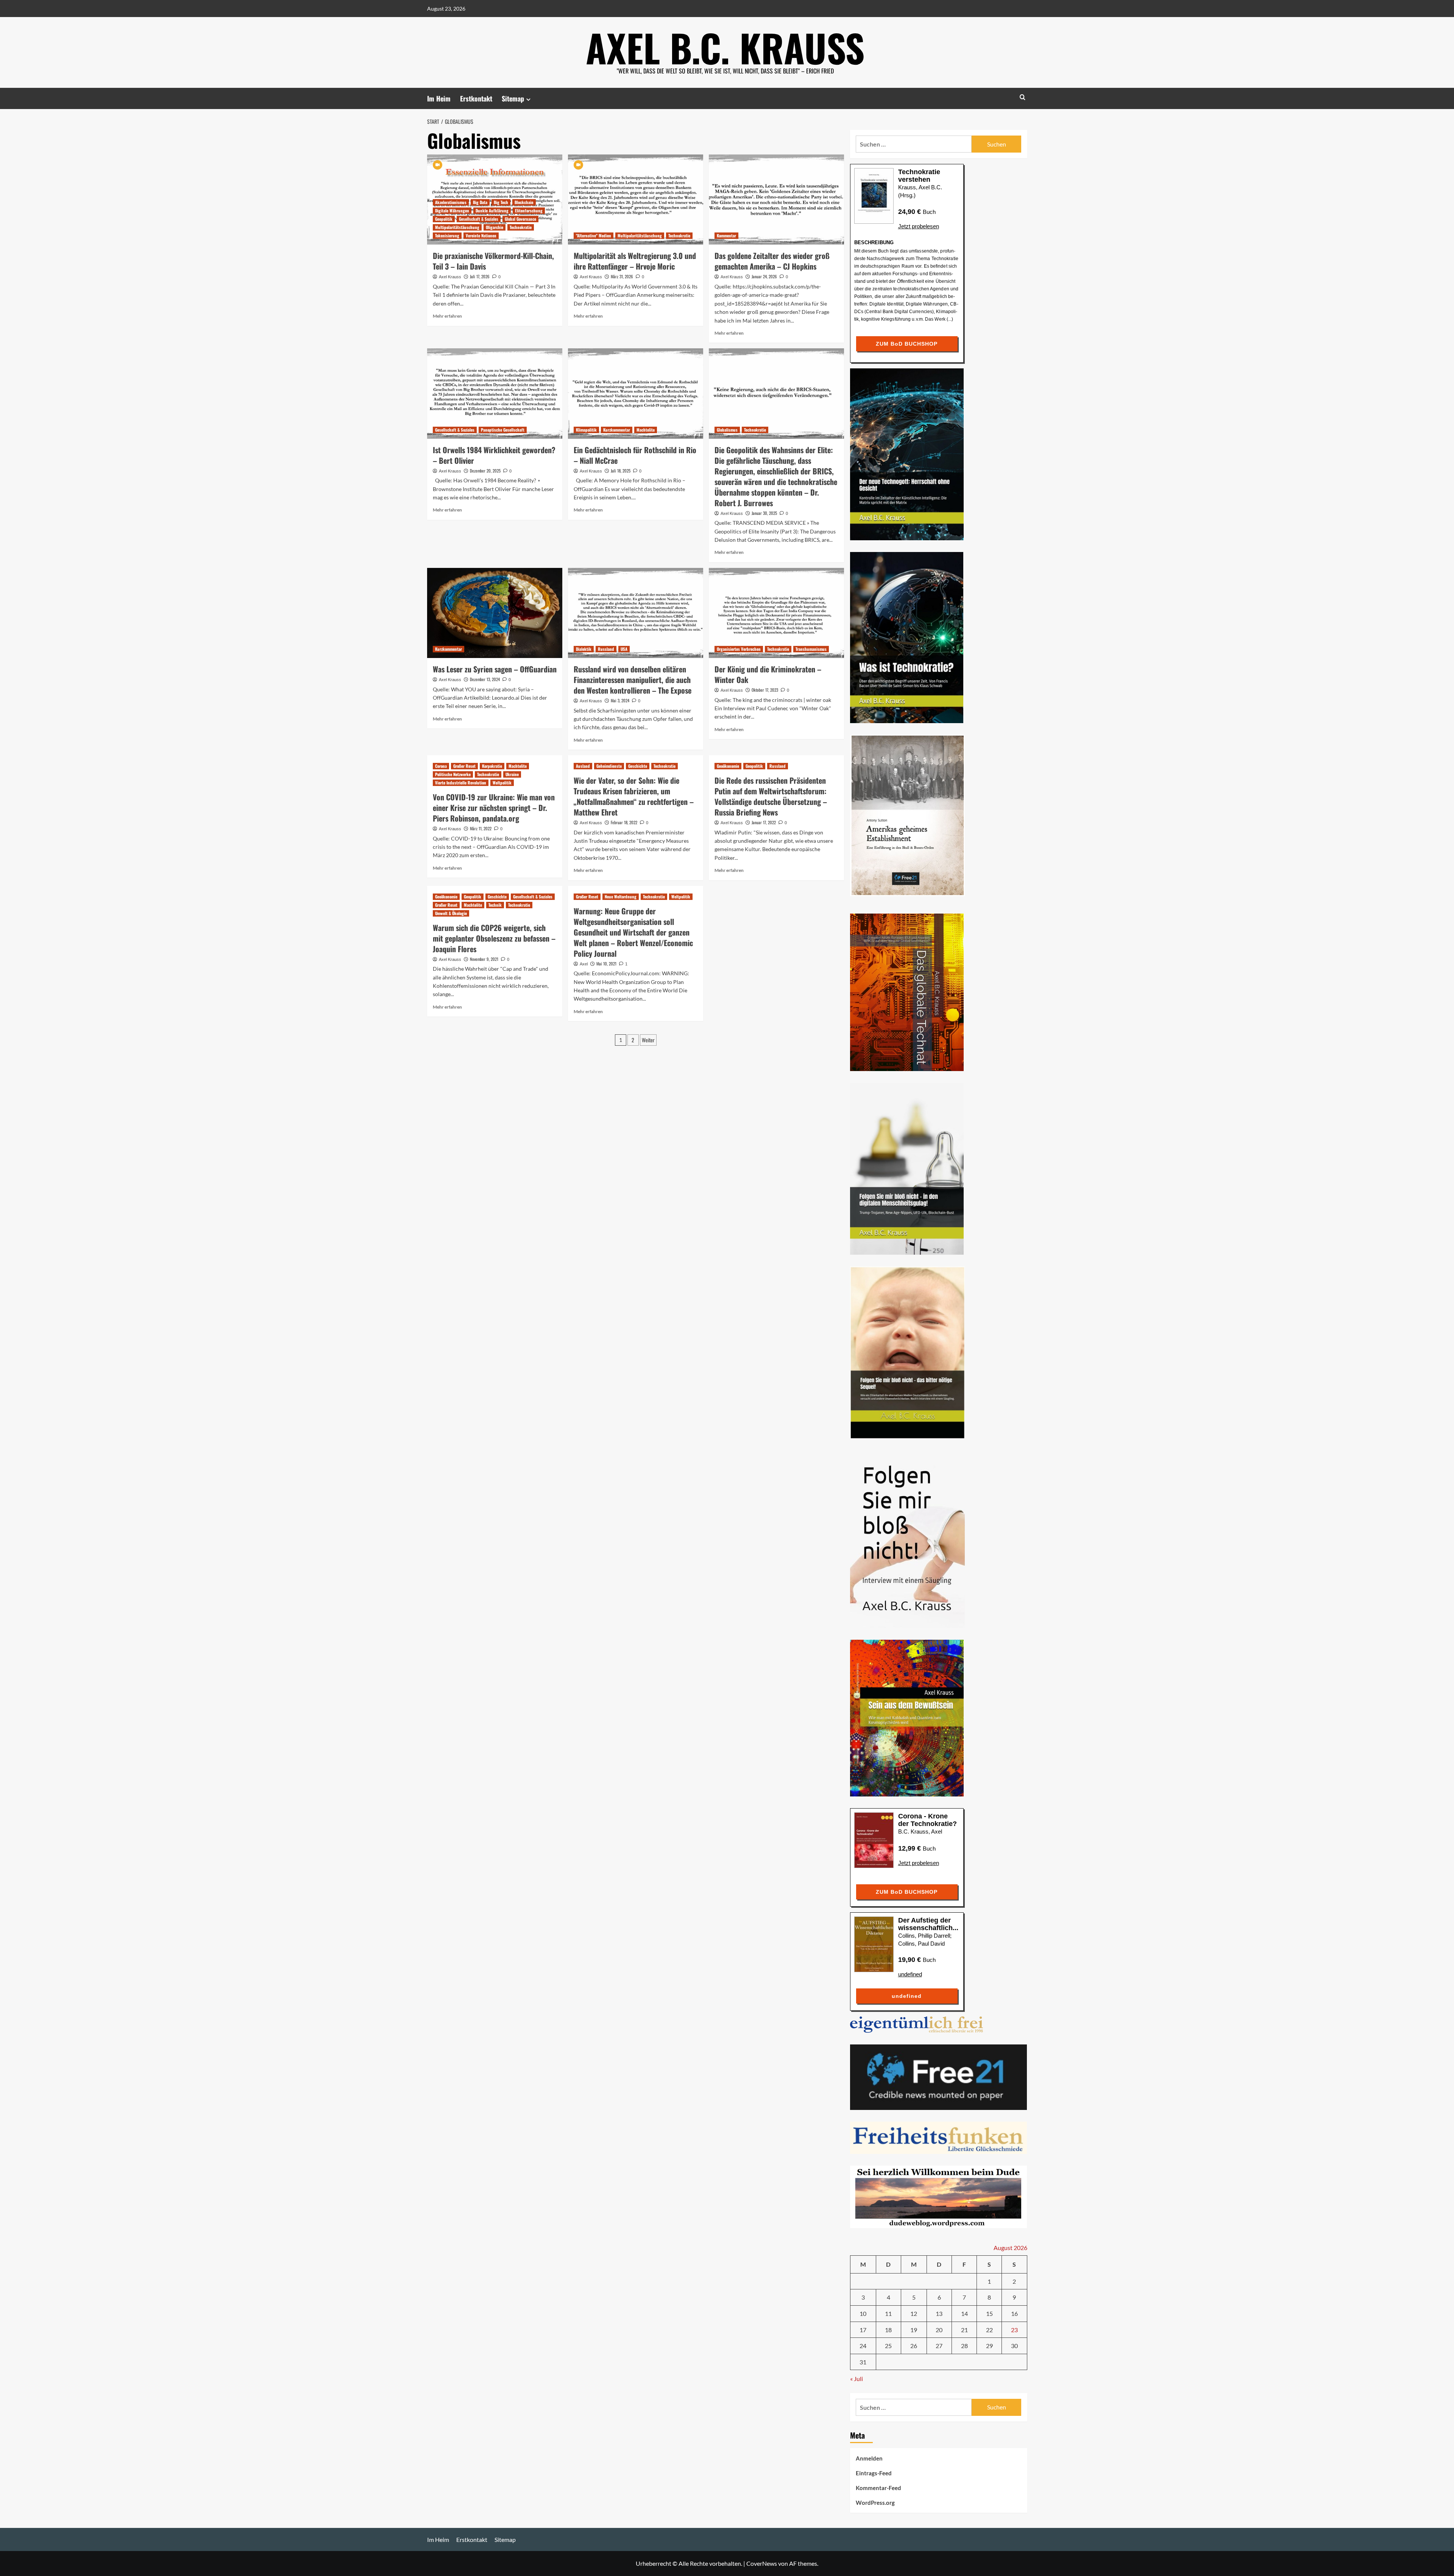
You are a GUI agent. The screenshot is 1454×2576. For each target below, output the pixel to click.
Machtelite (646, 430)
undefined (910, 1974)
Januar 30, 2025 (764, 513)
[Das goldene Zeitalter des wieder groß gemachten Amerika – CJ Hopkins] (776, 200)
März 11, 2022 (481, 828)
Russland (606, 649)
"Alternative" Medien (594, 235)
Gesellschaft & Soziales (479, 219)
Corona (441, 766)
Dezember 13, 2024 (485, 679)
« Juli (856, 2379)
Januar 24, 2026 (764, 276)
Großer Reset (464, 766)
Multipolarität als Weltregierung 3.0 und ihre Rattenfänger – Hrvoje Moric (635, 261)
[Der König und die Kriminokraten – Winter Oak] (776, 613)
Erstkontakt (476, 98)
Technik (495, 905)
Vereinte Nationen (481, 235)
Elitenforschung (529, 211)
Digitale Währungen (452, 211)
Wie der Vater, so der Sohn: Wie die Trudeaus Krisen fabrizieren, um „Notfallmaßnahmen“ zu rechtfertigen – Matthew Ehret (634, 796)
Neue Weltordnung (621, 897)
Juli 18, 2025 (621, 471)
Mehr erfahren (447, 316)
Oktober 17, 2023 (765, 690)
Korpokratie (492, 766)
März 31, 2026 (622, 276)
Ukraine (512, 774)
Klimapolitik (586, 430)
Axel (584, 964)
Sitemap (513, 98)
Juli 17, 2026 (480, 276)
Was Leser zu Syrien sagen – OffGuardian (495, 669)
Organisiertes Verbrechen (739, 649)
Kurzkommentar (617, 430)
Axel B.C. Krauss (725, 47)
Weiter (648, 1040)
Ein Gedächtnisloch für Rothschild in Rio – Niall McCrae (635, 455)
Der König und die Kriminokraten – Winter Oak (768, 674)
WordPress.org (875, 2503)
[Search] (1023, 97)
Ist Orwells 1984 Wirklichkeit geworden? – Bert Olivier (494, 455)
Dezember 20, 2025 (485, 471)
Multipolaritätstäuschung (457, 227)
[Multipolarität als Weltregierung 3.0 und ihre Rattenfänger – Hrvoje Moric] (636, 200)
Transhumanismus (811, 649)
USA (624, 649)
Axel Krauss (450, 277)
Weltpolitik (502, 783)
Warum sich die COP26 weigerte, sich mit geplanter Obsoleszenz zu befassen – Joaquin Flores (494, 938)
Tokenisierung (447, 235)
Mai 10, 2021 (606, 964)
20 (939, 2330)
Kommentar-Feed (878, 2488)
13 (939, 2313)
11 (888, 2313)
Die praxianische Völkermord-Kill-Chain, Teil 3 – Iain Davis (493, 261)
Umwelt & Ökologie (451, 913)
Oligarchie (495, 227)
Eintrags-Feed (874, 2473)
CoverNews (762, 2563)
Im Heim (439, 98)
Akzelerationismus (451, 202)
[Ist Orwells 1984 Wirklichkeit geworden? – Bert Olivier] (495, 393)
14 (964, 2313)
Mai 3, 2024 (620, 700)
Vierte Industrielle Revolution (461, 783)
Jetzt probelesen (919, 226)
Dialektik (584, 649)
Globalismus (727, 430)
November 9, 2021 (484, 959)
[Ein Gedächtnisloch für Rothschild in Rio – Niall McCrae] (636, 393)
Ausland (583, 766)
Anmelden (869, 2458)
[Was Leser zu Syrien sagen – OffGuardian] (495, 613)
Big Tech (501, 202)
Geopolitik (444, 219)
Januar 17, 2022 (764, 822)
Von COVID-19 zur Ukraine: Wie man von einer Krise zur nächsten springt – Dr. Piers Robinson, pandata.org (494, 808)
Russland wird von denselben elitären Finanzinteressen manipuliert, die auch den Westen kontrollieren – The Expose (633, 680)
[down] (528, 99)
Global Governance (520, 219)
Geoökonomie (728, 766)
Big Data (480, 202)
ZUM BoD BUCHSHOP (907, 344)
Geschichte (638, 766)
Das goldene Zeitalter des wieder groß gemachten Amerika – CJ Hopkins (772, 261)
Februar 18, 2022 (624, 822)
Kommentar (726, 235)
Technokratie (521, 227)
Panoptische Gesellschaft (503, 430)
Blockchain (524, 202)
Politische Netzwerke (453, 774)
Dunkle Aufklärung (492, 211)
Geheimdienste (609, 766)
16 (1014, 2313)
